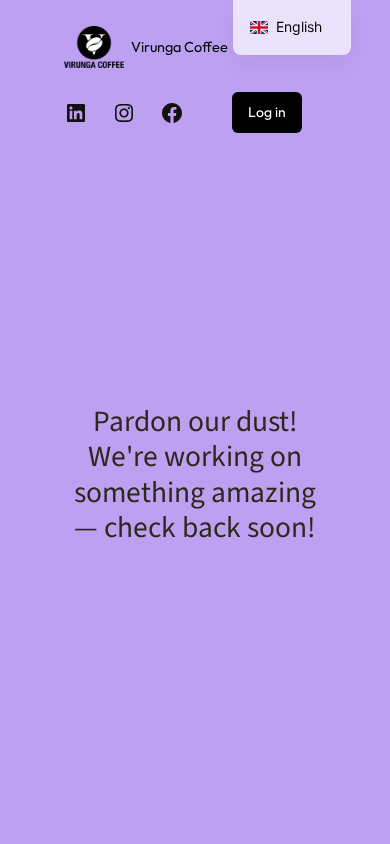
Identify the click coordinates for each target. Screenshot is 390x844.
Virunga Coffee (179, 47)
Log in (267, 112)
